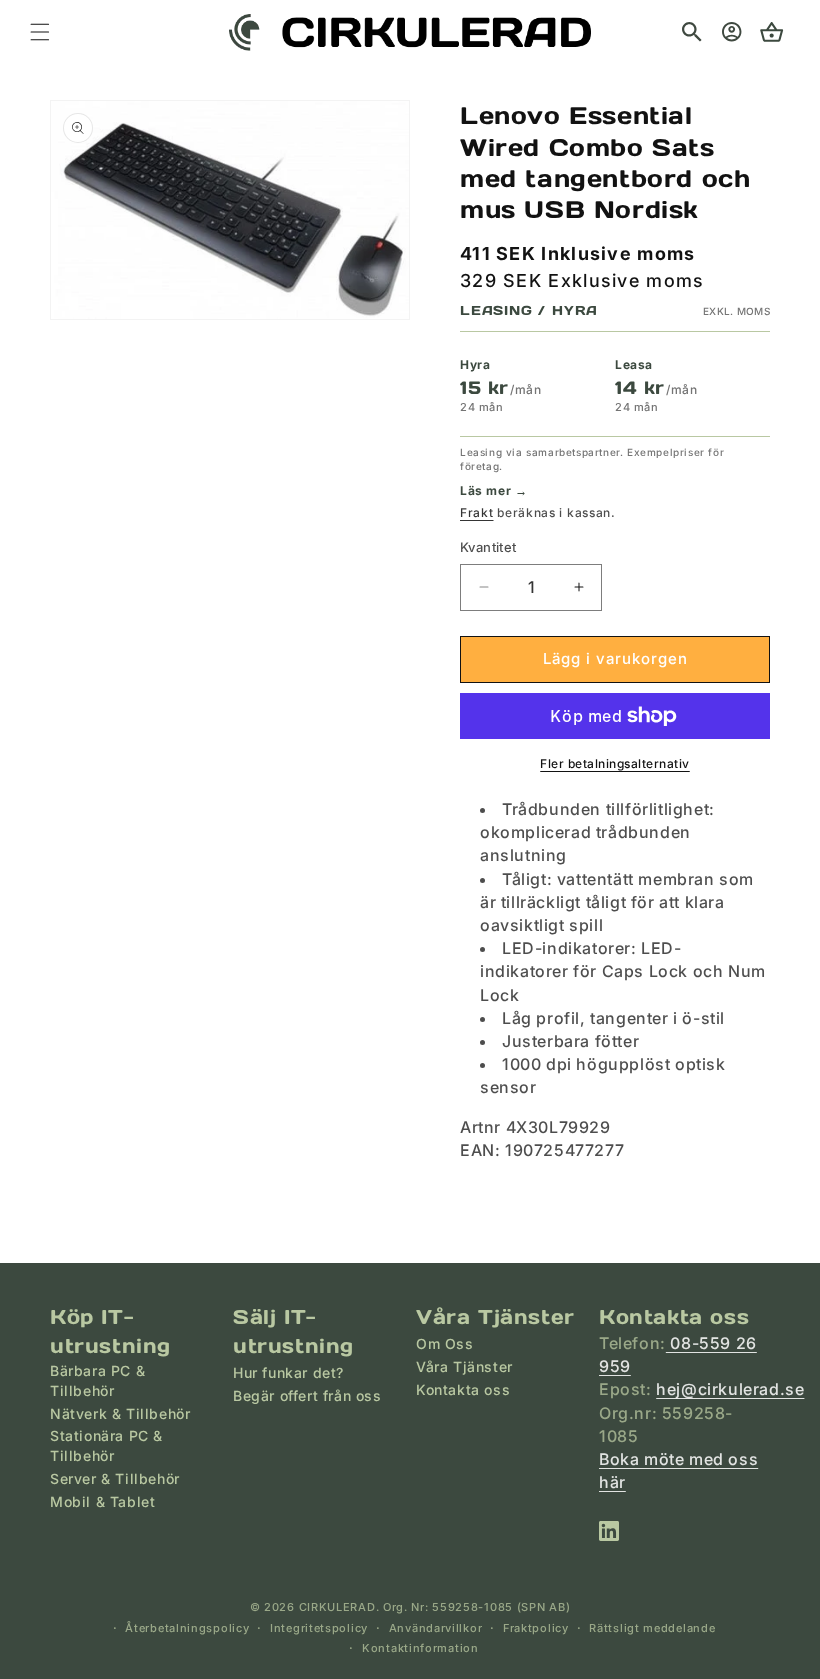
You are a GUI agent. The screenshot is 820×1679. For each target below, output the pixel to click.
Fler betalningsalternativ (615, 763)
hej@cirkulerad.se (730, 1389)
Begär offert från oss (307, 1395)
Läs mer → (493, 490)
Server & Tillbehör (115, 1478)
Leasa (634, 364)
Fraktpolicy (536, 1628)
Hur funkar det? (288, 1372)
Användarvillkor (436, 1628)
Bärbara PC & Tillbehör (97, 1380)
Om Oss (445, 1343)
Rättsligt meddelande (652, 1628)
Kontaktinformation (420, 1648)
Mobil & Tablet (102, 1501)
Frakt (477, 512)
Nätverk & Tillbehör (120, 1413)
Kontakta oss (463, 1389)
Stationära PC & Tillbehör (106, 1445)
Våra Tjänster (464, 1366)
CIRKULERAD (337, 1607)
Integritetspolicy (319, 1628)
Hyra (475, 364)
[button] (692, 32)
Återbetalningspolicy (187, 1628)
